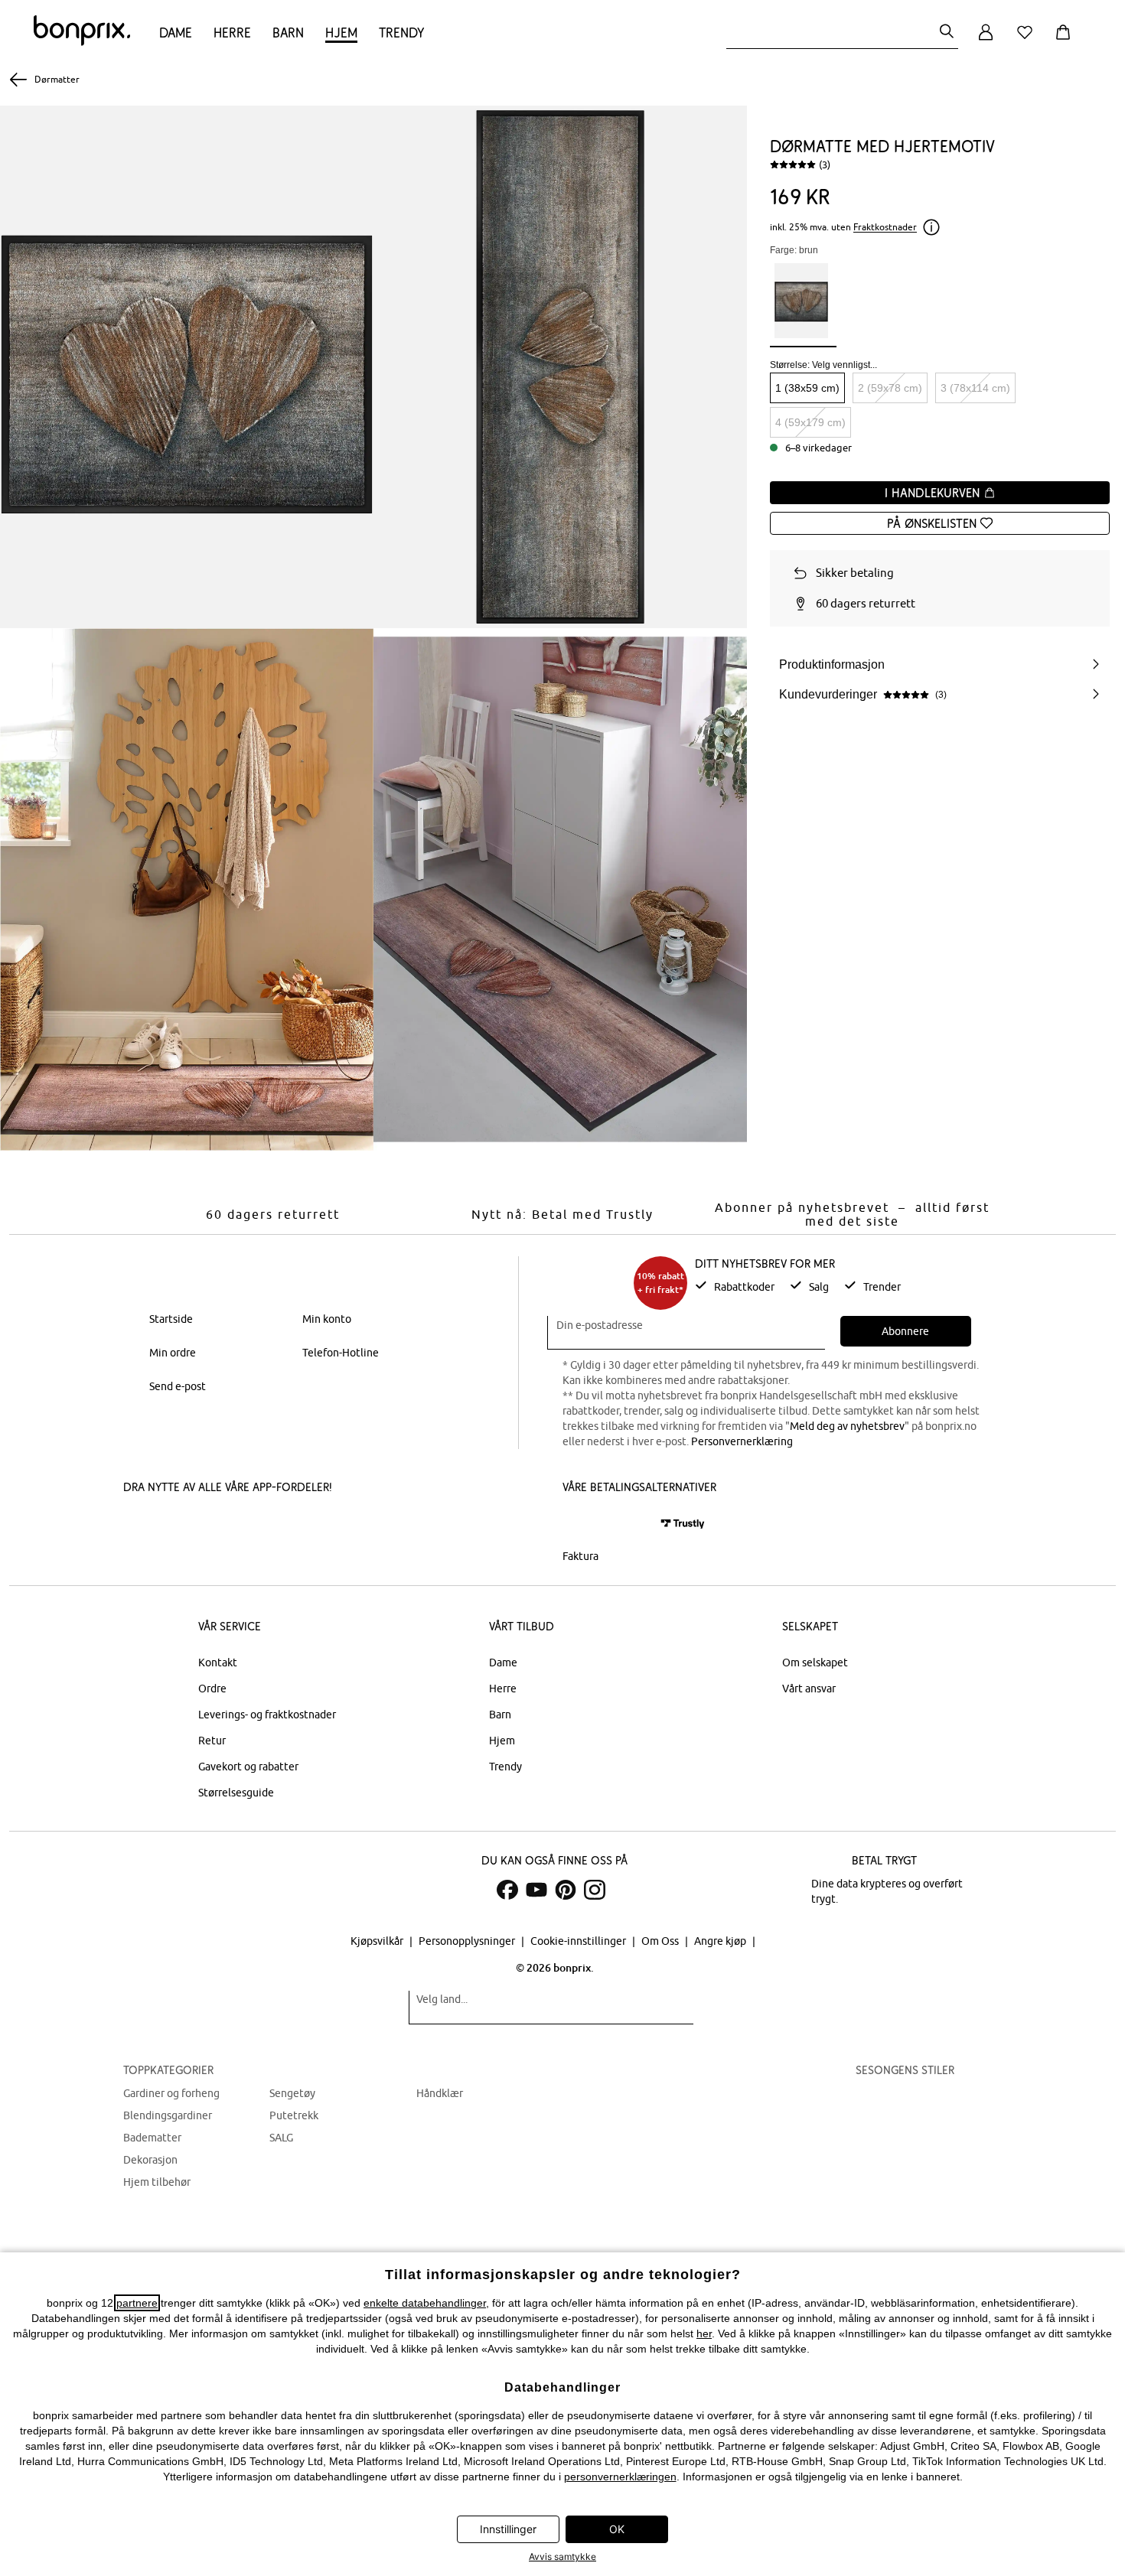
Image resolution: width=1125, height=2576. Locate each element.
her (704, 2333)
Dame (176, 33)
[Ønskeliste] (1028, 41)
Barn (288, 33)
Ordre (212, 1689)
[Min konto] (986, 41)
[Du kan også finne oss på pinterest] (566, 1890)
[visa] (628, 1524)
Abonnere (905, 1331)
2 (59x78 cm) (890, 388)
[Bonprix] (82, 42)
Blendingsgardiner (168, 2115)
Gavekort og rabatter (248, 1767)
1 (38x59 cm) (807, 388)
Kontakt (218, 1663)
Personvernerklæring (742, 1441)
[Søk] (947, 33)
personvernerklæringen (620, 2477)
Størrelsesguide (236, 1793)
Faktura (580, 1556)
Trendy (401, 33)
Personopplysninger (468, 1941)
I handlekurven (934, 493)
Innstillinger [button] (508, 2529)
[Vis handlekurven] (1066, 41)
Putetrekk (294, 2115)
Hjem (341, 33)
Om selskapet (815, 1663)
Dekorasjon (150, 2160)
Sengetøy (292, 2093)
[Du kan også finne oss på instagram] (595, 1890)
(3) (825, 164)
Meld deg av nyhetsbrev (847, 1426)
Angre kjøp (721, 1941)
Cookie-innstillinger (579, 1941)
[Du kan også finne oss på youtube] (536, 1890)
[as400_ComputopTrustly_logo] (683, 1524)
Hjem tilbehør (157, 2182)
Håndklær (440, 2093)
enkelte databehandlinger (425, 2303)
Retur (212, 1741)
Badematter (152, 2138)
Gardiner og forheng (171, 2093)
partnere (137, 2303)
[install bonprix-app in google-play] (285, 1526)
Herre (232, 33)
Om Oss (661, 1941)
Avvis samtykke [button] (562, 2556)
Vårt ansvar (809, 1689)
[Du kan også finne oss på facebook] (507, 1890)
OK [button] (617, 2529)
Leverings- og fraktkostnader (267, 1715)
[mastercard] (583, 1524)
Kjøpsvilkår (378, 1941)
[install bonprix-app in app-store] (175, 1526)
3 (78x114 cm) (975, 388)
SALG (281, 2138)
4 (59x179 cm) (810, 422)
